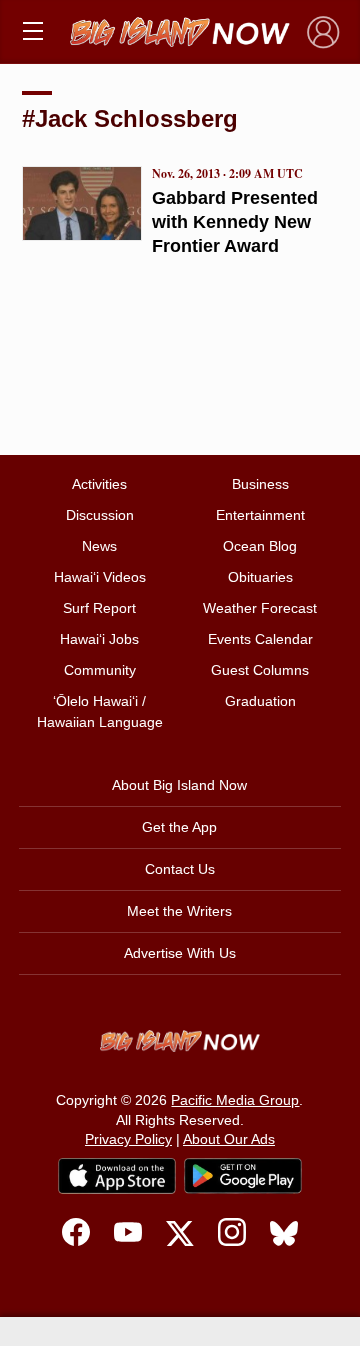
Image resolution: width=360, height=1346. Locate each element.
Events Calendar (260, 639)
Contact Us (180, 869)
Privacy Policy (128, 1139)
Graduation (260, 701)
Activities (99, 484)
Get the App (179, 827)
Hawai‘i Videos (100, 577)
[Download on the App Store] (117, 1175)
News (99, 546)
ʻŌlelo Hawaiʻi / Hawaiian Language (100, 711)
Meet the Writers (179, 911)
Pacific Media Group (235, 1100)
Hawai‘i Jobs (99, 639)
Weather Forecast (260, 608)
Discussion (100, 515)
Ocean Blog (260, 546)
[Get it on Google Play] (243, 1176)
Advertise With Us (180, 953)
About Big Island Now (179, 785)
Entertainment (260, 515)
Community (100, 670)
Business (260, 484)
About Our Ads (229, 1139)
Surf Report (99, 608)
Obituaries (260, 577)
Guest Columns (260, 670)
